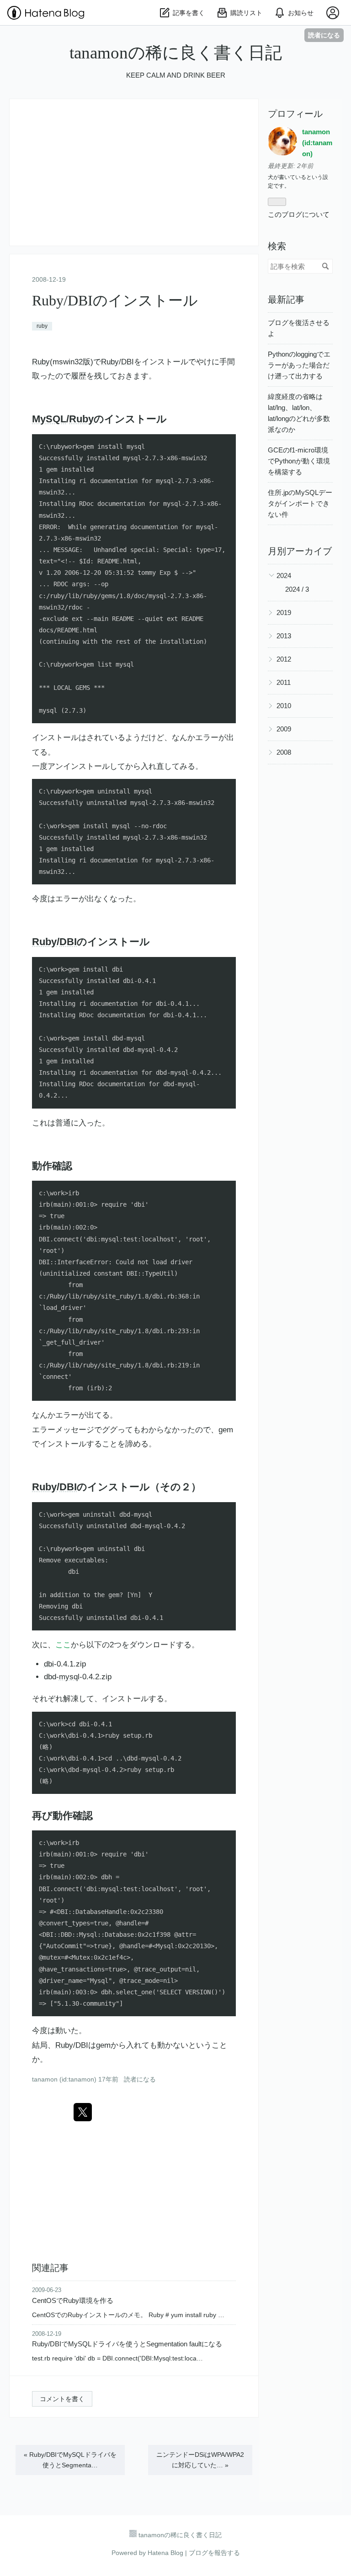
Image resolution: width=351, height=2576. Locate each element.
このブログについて (299, 214)
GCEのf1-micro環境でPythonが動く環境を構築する (299, 461)
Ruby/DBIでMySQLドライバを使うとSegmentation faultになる (127, 2344)
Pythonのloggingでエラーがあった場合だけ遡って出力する (299, 365)
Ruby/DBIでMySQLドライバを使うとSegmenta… (70, 2460)
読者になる (324, 35)
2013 (284, 636)
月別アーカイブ (300, 551)
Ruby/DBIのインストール (115, 300)
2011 (284, 682)
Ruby (41, 362)
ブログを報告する (214, 2553)
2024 (284, 576)
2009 (284, 729)
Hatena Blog (165, 2553)
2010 (284, 706)
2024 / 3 (297, 589)
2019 (284, 612)
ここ (63, 1645)
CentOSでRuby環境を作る (73, 2300)
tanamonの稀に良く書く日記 (176, 53)
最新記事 (286, 300)
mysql (69, 1677)
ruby (42, 326)
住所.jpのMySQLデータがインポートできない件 (300, 503)
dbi (49, 1664)
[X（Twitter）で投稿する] (83, 2112)
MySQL (49, 419)
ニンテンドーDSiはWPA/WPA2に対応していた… (200, 2460)
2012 (284, 659)
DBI (128, 362)
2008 (284, 752)
